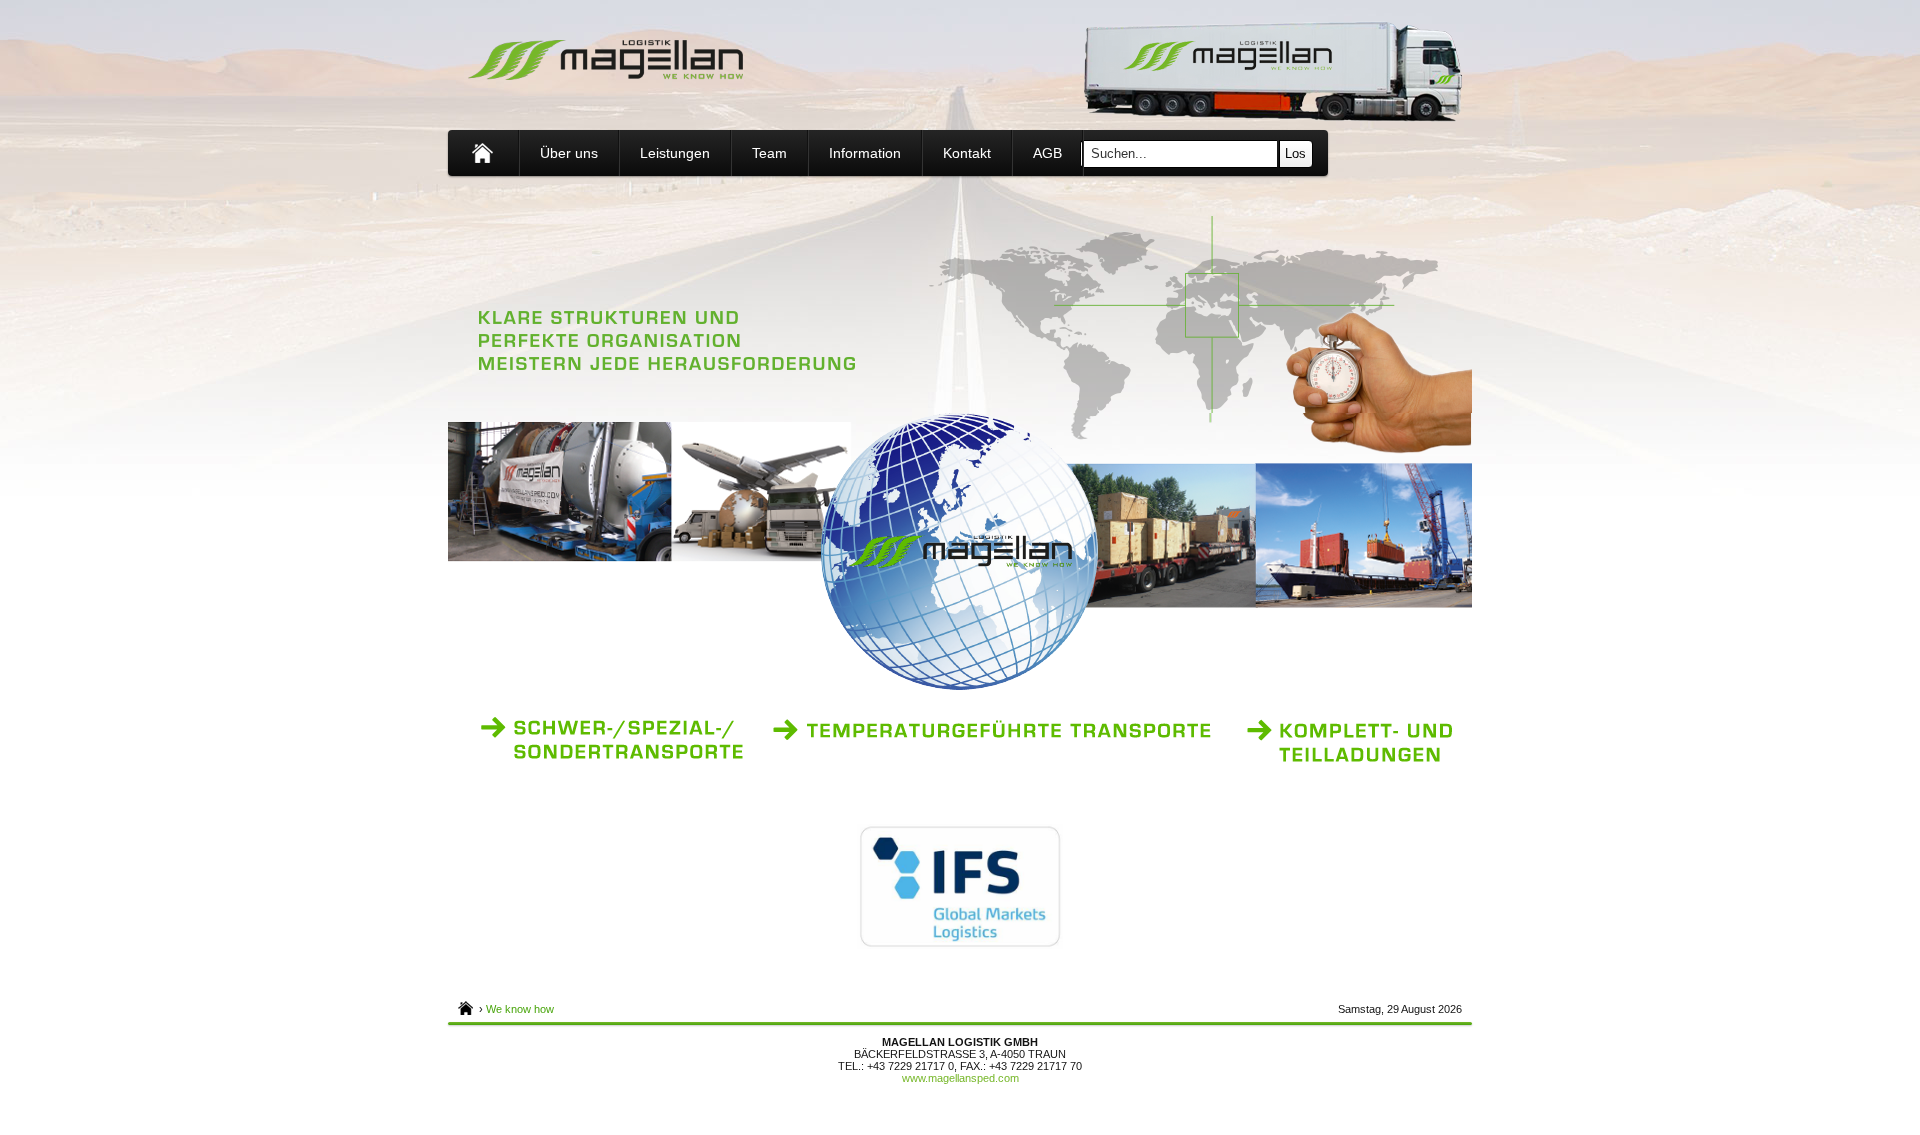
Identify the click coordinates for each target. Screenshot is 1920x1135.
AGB (1047, 153)
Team (769, 153)
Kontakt (967, 153)
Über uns (569, 153)
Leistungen (675, 153)
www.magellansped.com (960, 1078)
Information (865, 153)
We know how (520, 1009)
